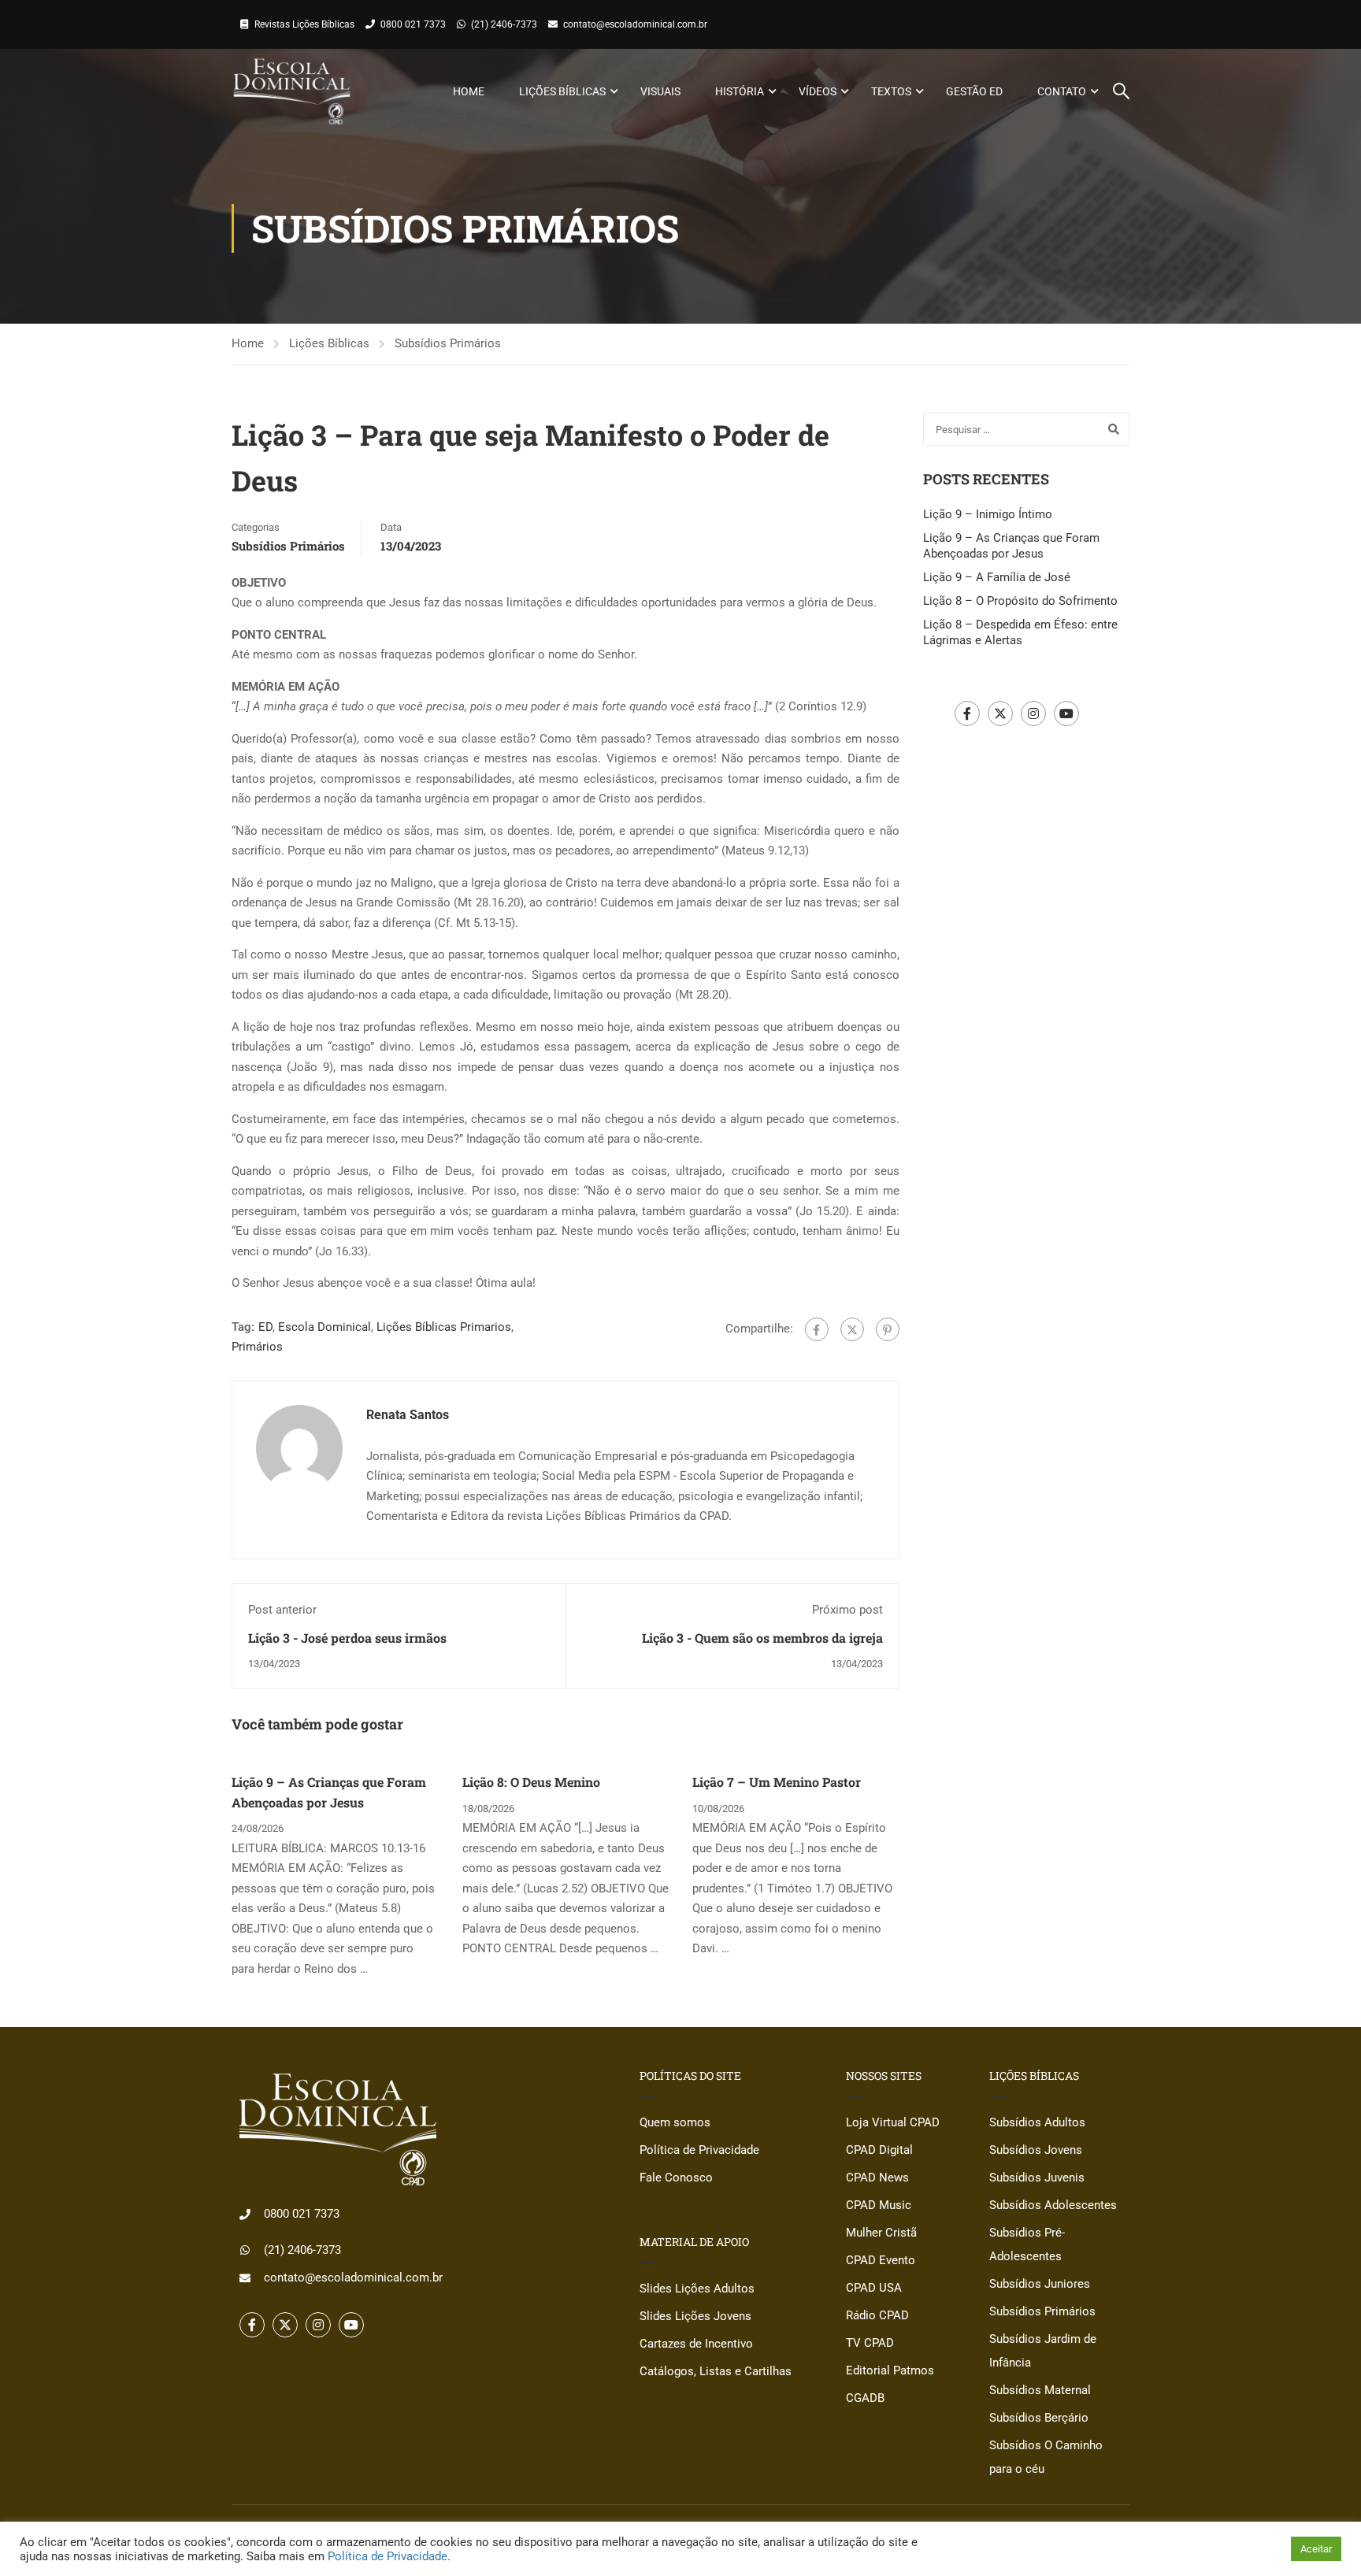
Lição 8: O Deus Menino (531, 1782)
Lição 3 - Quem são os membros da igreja (762, 1638)
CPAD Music (879, 2205)
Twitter (1000, 713)
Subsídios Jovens (1036, 2150)
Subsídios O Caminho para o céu (1046, 2457)
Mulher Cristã (881, 2233)
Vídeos (818, 91)
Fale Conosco (676, 2178)
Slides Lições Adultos (697, 2289)
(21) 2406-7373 (504, 24)
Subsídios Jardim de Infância (1043, 2351)
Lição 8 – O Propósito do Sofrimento (1020, 601)
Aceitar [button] (1316, 2549)
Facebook (967, 713)
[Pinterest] (888, 1329)
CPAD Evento (881, 2260)
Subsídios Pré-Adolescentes (1027, 2244)
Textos (891, 91)
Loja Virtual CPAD (893, 2122)
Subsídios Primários (448, 343)
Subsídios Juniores (1040, 2284)
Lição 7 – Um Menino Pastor (777, 1782)
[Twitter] (852, 1329)
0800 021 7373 (413, 24)
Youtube (1066, 713)
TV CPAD (870, 2343)
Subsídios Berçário (1039, 2418)
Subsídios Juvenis (1037, 2178)
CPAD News (877, 2178)
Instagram (1033, 713)
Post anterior (282, 1610)
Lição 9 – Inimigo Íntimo (988, 514)
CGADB (865, 2398)
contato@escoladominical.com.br (635, 24)
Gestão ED (974, 91)
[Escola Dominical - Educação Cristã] (292, 91)
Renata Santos (408, 1415)
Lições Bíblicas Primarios (444, 1327)
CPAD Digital (879, 2150)
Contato (1062, 91)
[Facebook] (817, 1329)
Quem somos (675, 2122)
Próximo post (847, 1610)
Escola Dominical (324, 1327)
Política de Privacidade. (389, 2556)
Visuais (660, 91)
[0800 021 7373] (245, 2215)
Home (469, 91)
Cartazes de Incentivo (696, 2344)
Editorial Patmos (890, 2370)
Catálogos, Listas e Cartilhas (716, 2371)
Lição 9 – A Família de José (997, 577)
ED (265, 1327)
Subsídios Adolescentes (1053, 2205)
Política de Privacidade (699, 2150)
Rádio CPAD (877, 2315)
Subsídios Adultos (1037, 2122)
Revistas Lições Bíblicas (304, 24)
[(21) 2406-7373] (245, 2250)
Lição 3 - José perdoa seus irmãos (347, 1638)
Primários (257, 1347)
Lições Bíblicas (562, 91)
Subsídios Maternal (1040, 2390)
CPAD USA (874, 2288)
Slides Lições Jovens (695, 2316)
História (740, 91)
